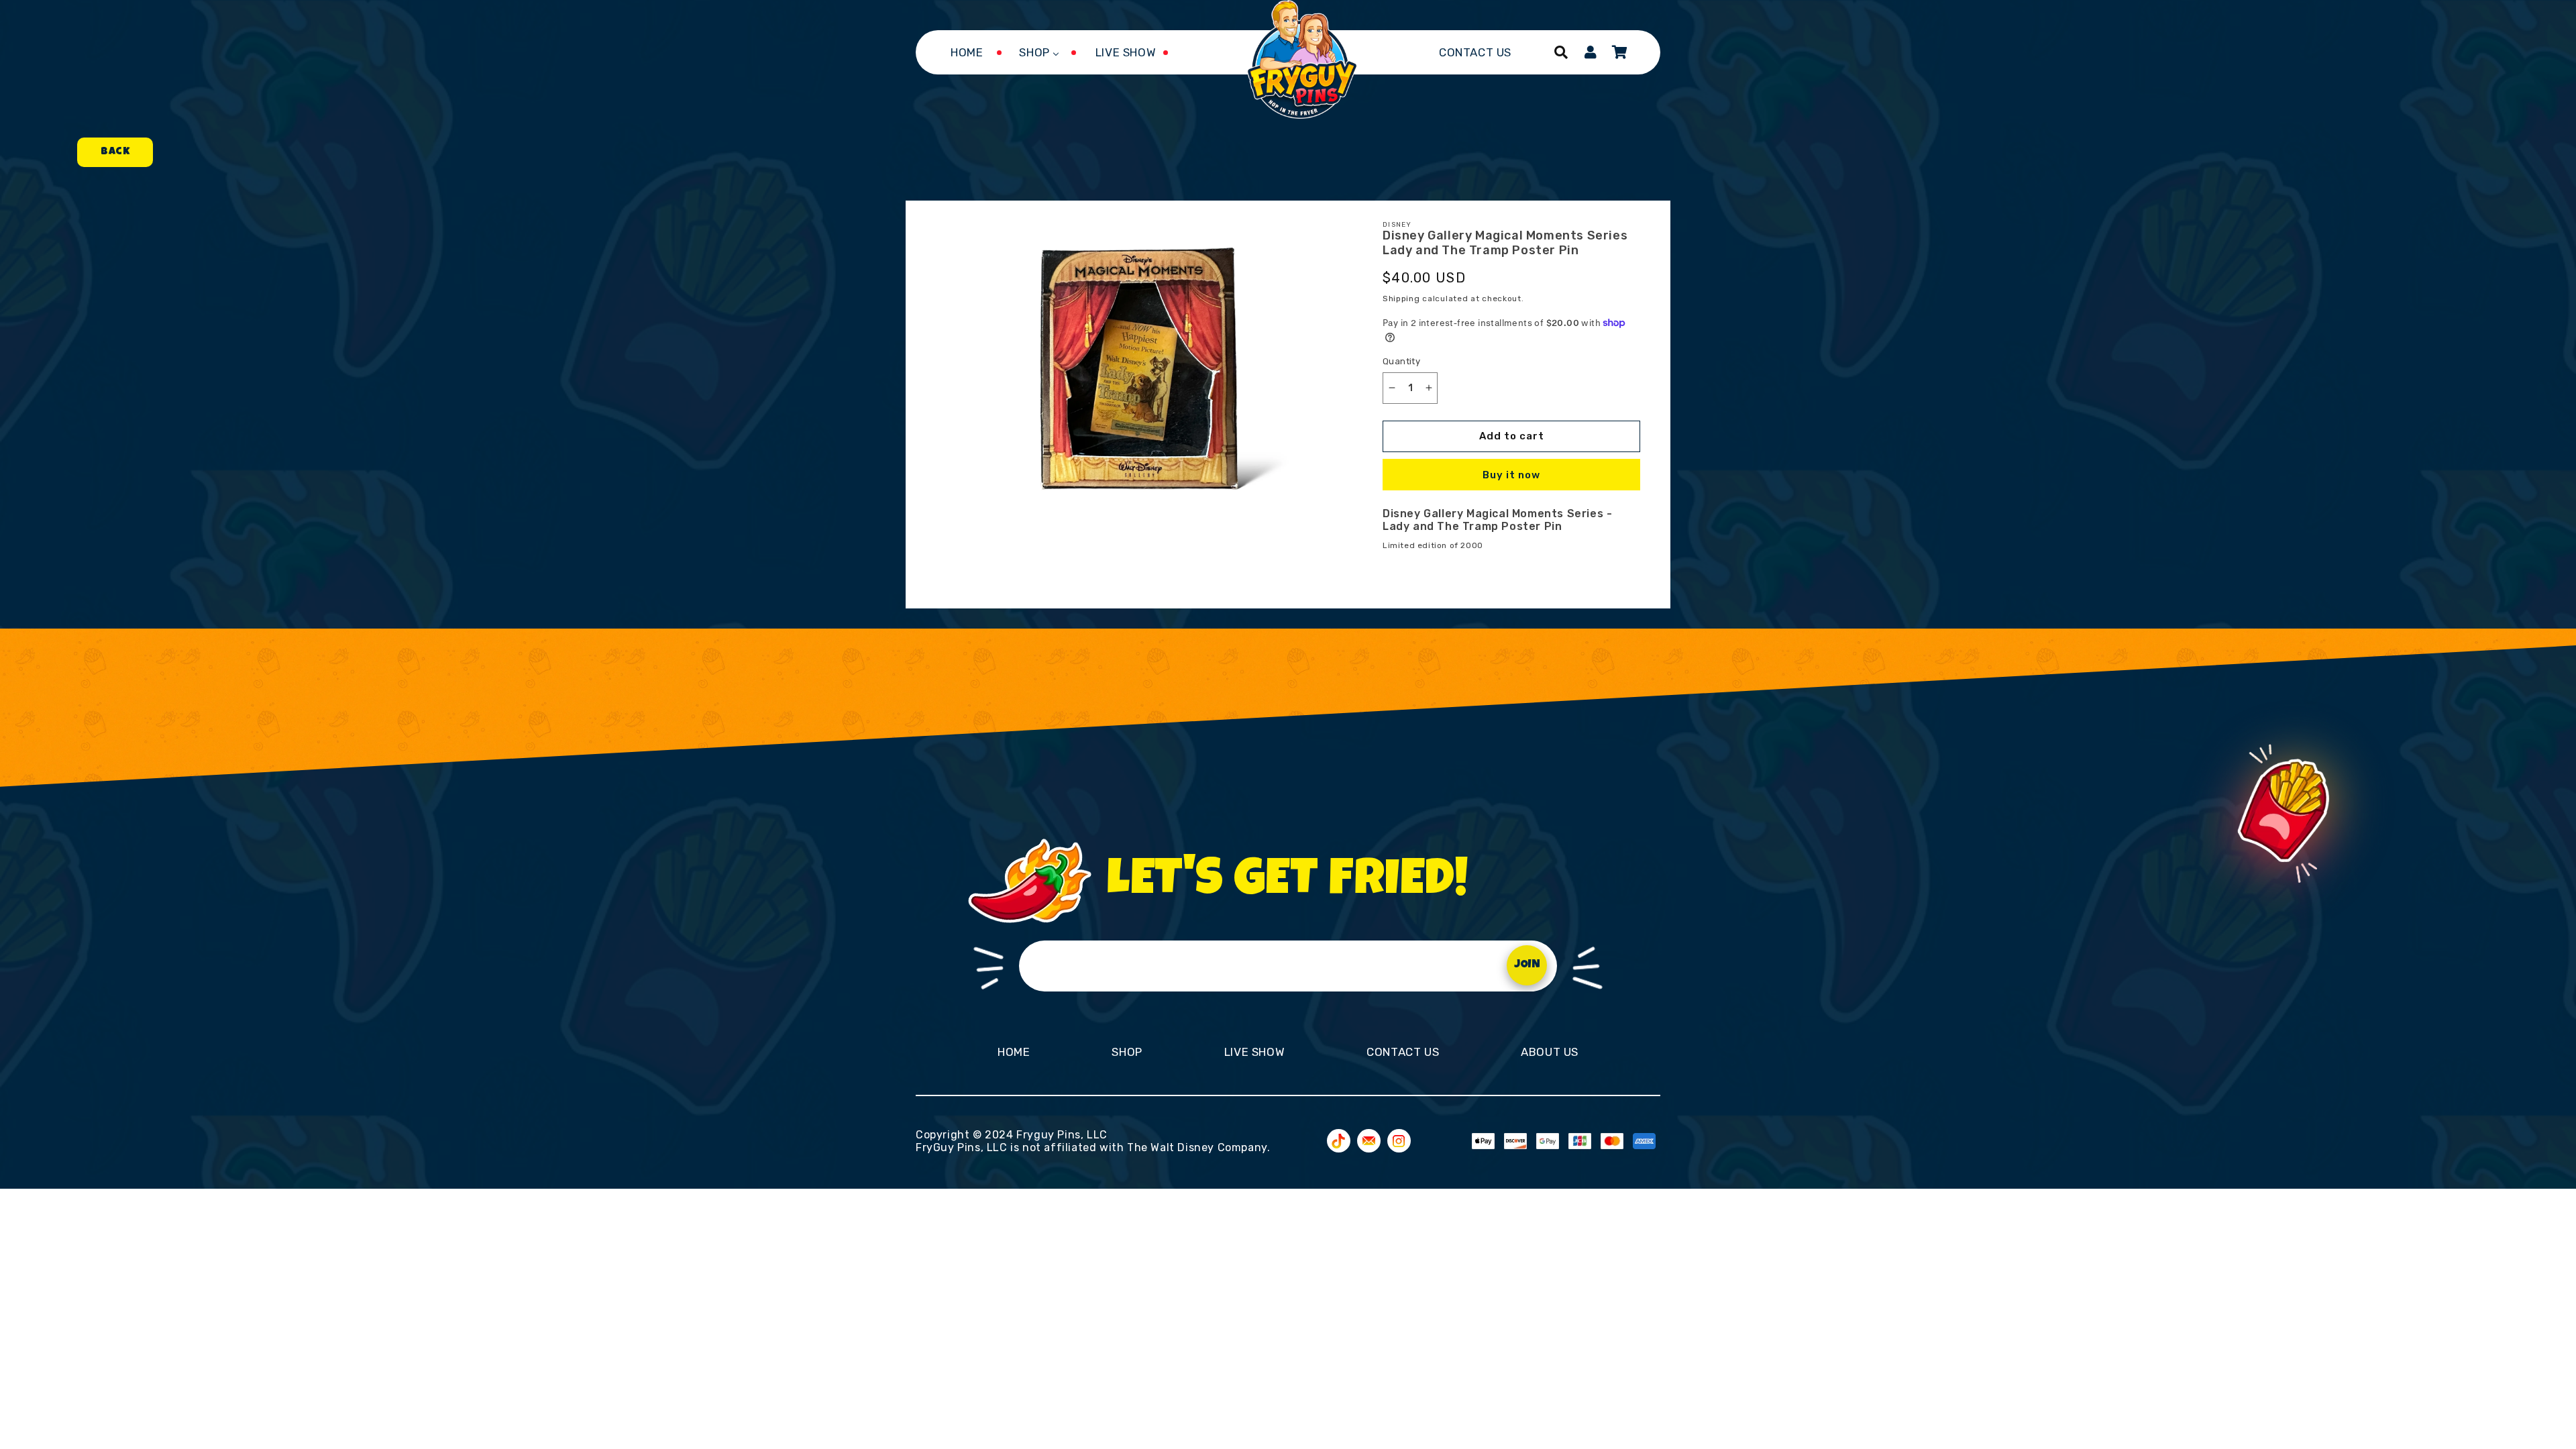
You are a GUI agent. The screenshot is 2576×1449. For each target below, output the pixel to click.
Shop (1127, 1052)
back (115, 152)
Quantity (1401, 361)
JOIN (1527, 965)
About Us (1550, 1052)
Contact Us (1403, 1052)
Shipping (1401, 299)
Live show (1254, 1052)
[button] (1561, 52)
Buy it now (1511, 475)
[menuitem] (967, 52)
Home (1014, 1052)
